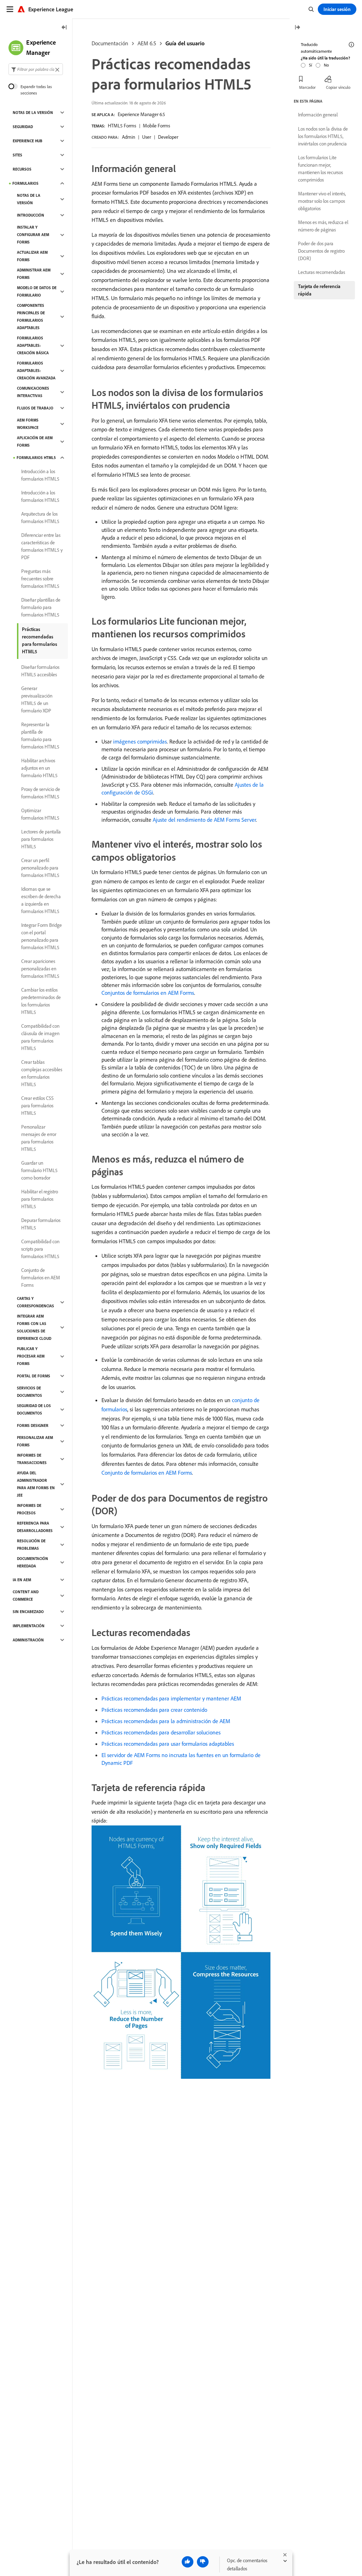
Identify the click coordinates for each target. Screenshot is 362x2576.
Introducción (31, 215)
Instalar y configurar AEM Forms (33, 235)
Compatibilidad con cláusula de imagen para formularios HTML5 (40, 1037)
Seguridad (23, 127)
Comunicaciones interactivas (33, 392)
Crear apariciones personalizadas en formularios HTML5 (40, 969)
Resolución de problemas (31, 1545)
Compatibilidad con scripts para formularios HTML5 (40, 1249)
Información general (318, 115)
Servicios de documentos (30, 1392)
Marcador (307, 87)
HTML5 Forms (122, 126)
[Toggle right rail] (297, 28)
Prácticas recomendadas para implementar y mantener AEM (171, 1698)
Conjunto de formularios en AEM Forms (147, 1473)
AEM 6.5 (147, 43)
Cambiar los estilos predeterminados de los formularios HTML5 (41, 1001)
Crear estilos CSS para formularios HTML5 (37, 1106)
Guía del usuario (185, 43)
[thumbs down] (203, 2562)
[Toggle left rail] (64, 28)
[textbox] (36, 69)
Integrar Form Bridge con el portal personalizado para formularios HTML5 (42, 936)
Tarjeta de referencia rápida (319, 290)
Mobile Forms (156, 126)
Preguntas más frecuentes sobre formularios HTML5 (40, 579)
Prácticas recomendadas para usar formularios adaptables (168, 1744)
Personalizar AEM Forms (35, 1441)
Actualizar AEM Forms (32, 256)
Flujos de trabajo (35, 408)
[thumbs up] (188, 2562)
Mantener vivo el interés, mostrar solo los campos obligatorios (322, 201)
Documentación (110, 43)
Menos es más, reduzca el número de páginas (323, 226)
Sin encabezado (28, 1612)
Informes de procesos (29, 1509)
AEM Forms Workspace (28, 424)
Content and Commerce (26, 1596)
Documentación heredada (33, 1562)
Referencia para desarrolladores (35, 1527)
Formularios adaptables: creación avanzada (36, 371)
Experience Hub (28, 141)
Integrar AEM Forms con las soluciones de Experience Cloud (34, 1327)
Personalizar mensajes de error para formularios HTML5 (39, 1138)
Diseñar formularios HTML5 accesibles (40, 671)
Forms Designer (33, 1425)
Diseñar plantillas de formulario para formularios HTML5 (41, 607)
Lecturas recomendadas (322, 272)
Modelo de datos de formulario (37, 291)
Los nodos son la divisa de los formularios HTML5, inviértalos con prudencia (323, 136)
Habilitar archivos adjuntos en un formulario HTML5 (39, 768)
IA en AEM (22, 1580)
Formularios (25, 183)
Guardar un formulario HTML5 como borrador (39, 1170)
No (326, 65)
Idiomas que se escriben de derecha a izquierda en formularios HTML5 (41, 900)
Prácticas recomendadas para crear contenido (154, 1710)
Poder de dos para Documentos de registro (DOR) (321, 251)
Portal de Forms (34, 1376)
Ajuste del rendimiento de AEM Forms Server (204, 820)
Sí (311, 65)
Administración (28, 1640)
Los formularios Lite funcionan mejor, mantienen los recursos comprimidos (320, 169)
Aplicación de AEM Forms (35, 441)
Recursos (22, 169)
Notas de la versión (33, 113)
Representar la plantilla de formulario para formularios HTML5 (40, 736)
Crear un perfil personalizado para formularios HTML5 (40, 868)
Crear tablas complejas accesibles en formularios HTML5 (42, 1073)
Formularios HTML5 (36, 458)
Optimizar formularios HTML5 (40, 814)
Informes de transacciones (32, 1459)
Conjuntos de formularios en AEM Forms (148, 993)
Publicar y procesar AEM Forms (31, 1356)
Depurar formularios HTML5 (41, 1224)
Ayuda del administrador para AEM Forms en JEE (36, 1484)
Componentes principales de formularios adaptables (31, 317)
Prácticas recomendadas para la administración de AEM (166, 1721)
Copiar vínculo (338, 87)
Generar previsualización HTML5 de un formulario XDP (37, 699)
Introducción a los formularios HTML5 (40, 475)
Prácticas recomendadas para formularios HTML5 (40, 640)
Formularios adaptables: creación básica (33, 345)
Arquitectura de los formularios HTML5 (40, 518)
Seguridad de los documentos (34, 1409)
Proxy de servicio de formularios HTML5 (41, 793)
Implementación (29, 1626)
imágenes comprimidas (140, 741)
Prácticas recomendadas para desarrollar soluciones (161, 1732)
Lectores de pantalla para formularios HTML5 (41, 839)
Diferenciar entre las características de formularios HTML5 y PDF (42, 546)
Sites (17, 155)
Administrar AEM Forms (34, 274)
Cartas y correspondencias (36, 1302)
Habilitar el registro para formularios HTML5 (40, 1199)
